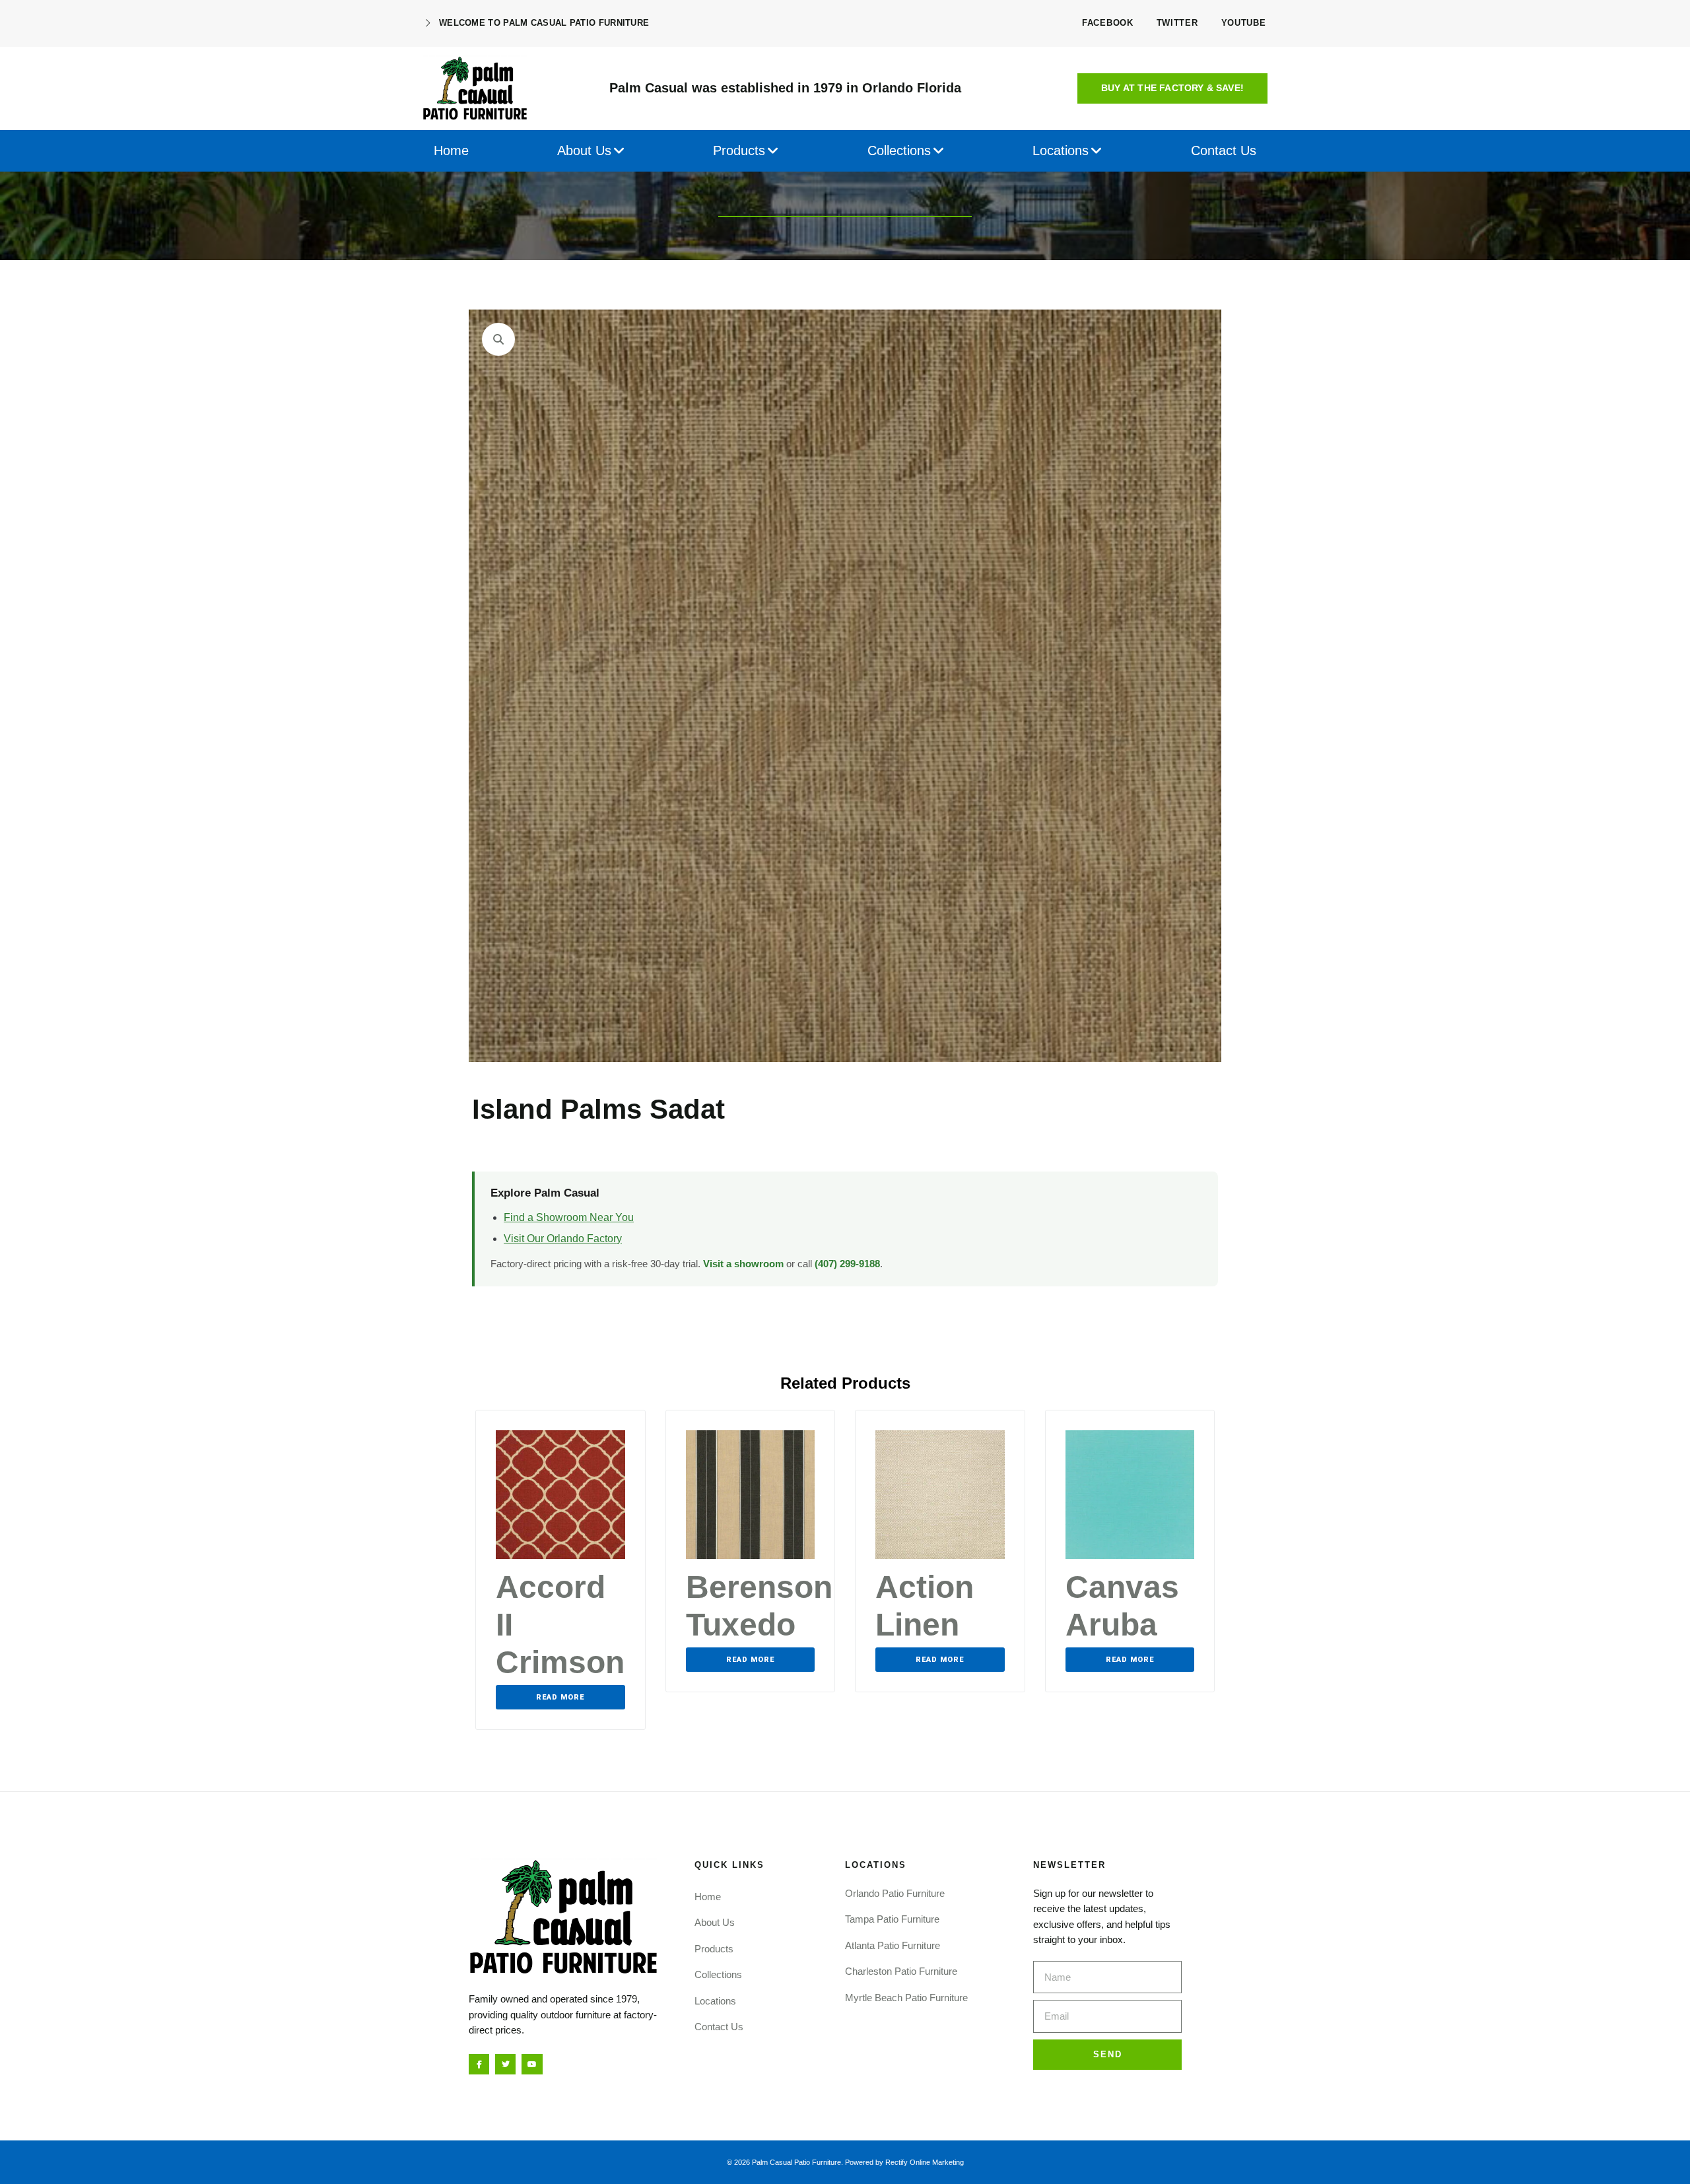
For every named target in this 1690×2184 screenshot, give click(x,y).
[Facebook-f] (479, 2064)
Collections (718, 1974)
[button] (1172, 88)
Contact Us (719, 2027)
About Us (715, 1922)
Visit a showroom (743, 1264)
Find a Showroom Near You (569, 1217)
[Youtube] (532, 2064)
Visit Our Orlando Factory (563, 1239)
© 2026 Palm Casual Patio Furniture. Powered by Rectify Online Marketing (845, 2162)
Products (714, 1949)
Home (708, 1897)
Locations (715, 2001)
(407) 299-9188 (847, 1264)
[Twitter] (505, 2064)
